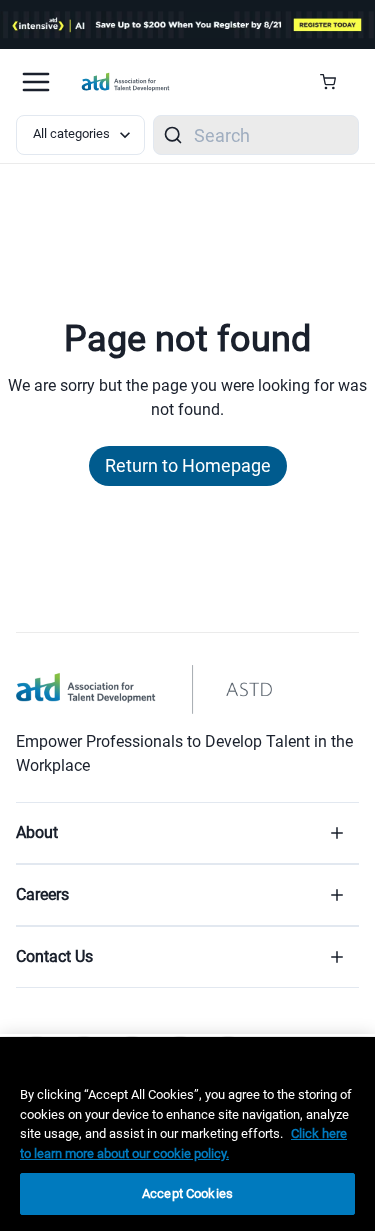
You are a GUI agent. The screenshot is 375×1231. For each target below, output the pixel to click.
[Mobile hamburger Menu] (36, 82)
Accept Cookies (187, 1193)
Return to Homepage (188, 465)
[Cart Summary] (335, 82)
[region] (187, 1134)
